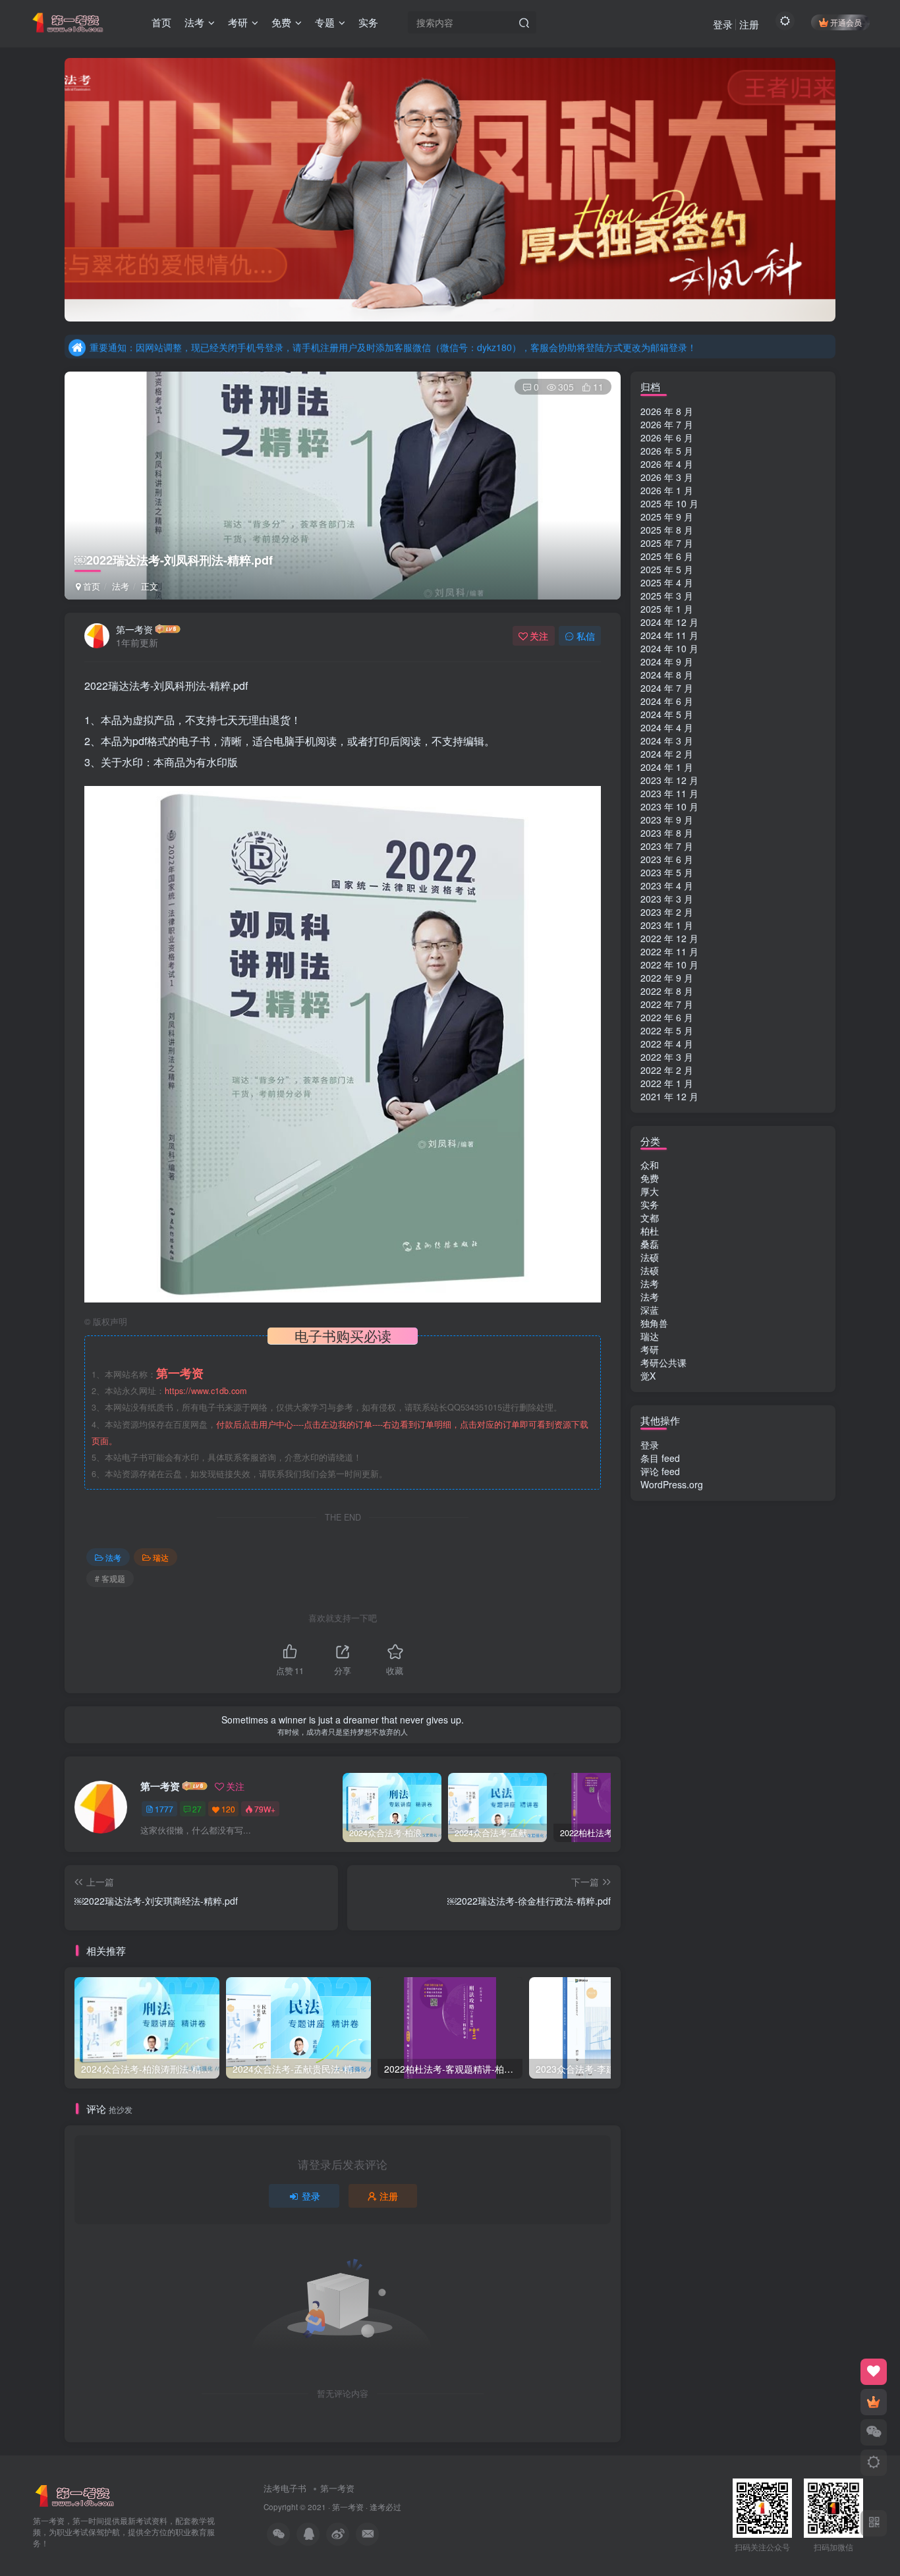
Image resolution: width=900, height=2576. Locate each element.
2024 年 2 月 (667, 754)
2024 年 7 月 (667, 688)
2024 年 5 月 (667, 714)
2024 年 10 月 (669, 648)
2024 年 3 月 (667, 741)
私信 (586, 636)
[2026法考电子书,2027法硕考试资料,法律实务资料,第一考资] (75, 2495)
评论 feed (660, 1471)
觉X (648, 1376)
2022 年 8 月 (667, 991)
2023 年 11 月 (669, 793)
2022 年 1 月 (667, 1083)
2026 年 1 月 (667, 490)
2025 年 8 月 (667, 530)
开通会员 (846, 22)
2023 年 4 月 (667, 885)
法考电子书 (285, 2488)
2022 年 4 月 (667, 1044)
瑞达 (161, 1557)
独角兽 (654, 1323)
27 (197, 1809)
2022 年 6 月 (667, 1017)
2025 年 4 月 (667, 582)
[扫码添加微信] (874, 2432)
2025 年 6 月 (667, 556)
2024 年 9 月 (667, 661)
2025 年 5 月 (667, 569)
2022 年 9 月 (667, 978)
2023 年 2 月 (667, 912)
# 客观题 (110, 1578)
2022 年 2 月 (667, 1070)
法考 (121, 586)
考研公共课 (663, 1362)
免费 (650, 1178)
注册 (749, 24)
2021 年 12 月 (669, 1096)
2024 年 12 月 (669, 622)
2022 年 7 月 (667, 1004)
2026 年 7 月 (667, 424)
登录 (723, 24)
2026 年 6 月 (667, 437)
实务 (650, 1204)
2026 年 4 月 (667, 464)
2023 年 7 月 (667, 846)
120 (228, 1809)
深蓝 (650, 1310)
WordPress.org (672, 1484)
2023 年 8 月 (667, 833)
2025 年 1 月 (667, 609)
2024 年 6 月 (667, 701)
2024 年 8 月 (667, 675)
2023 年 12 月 (669, 780)
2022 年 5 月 (667, 1030)
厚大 (650, 1191)
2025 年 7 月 (667, 543)
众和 (650, 1165)
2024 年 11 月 (669, 635)
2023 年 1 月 (667, 925)
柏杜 (650, 1231)
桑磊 (650, 1244)
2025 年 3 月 (667, 596)
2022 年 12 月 (669, 938)
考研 (650, 1349)
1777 (164, 1809)
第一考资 (134, 629)
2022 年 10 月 (669, 965)
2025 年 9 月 (667, 517)
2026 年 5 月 (667, 451)
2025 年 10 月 (669, 503)
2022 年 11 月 (669, 951)
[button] (65, 186)
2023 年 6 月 (667, 859)
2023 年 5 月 (667, 872)
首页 (90, 586)
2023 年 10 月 (669, 806)
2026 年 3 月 (667, 477)
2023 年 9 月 (667, 820)
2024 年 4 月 (667, 727)
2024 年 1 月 (667, 767)
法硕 (650, 1257)
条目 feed (660, 1458)
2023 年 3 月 (667, 899)
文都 (650, 1218)
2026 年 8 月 (667, 411)
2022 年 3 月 (667, 1057)
